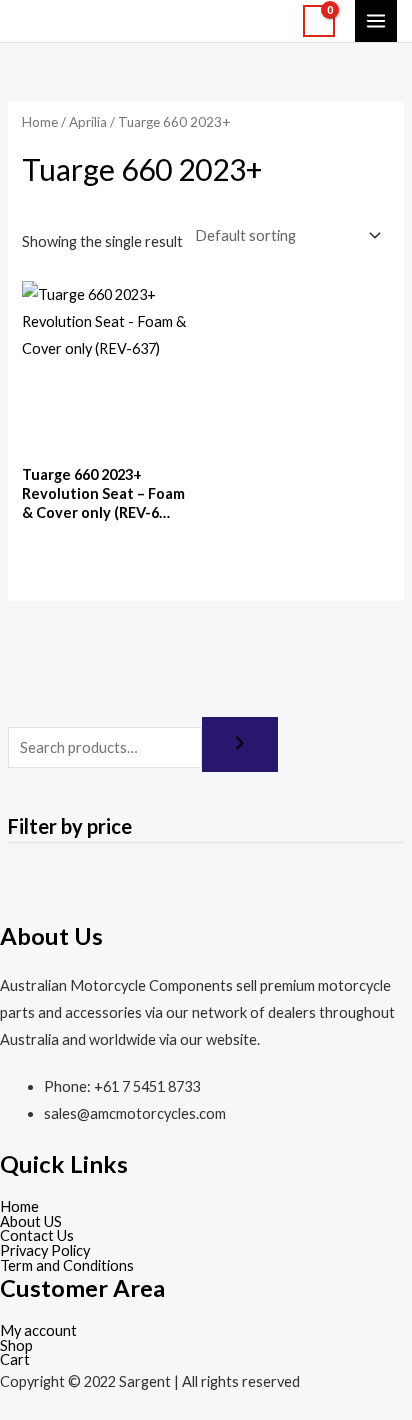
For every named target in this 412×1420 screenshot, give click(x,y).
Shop (16, 1346)
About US (31, 1222)
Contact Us (37, 1236)
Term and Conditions (67, 1266)
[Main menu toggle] (376, 21)
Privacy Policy (45, 1251)
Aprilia (88, 122)
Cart (15, 1360)
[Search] (240, 744)
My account (38, 1331)
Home (40, 122)
